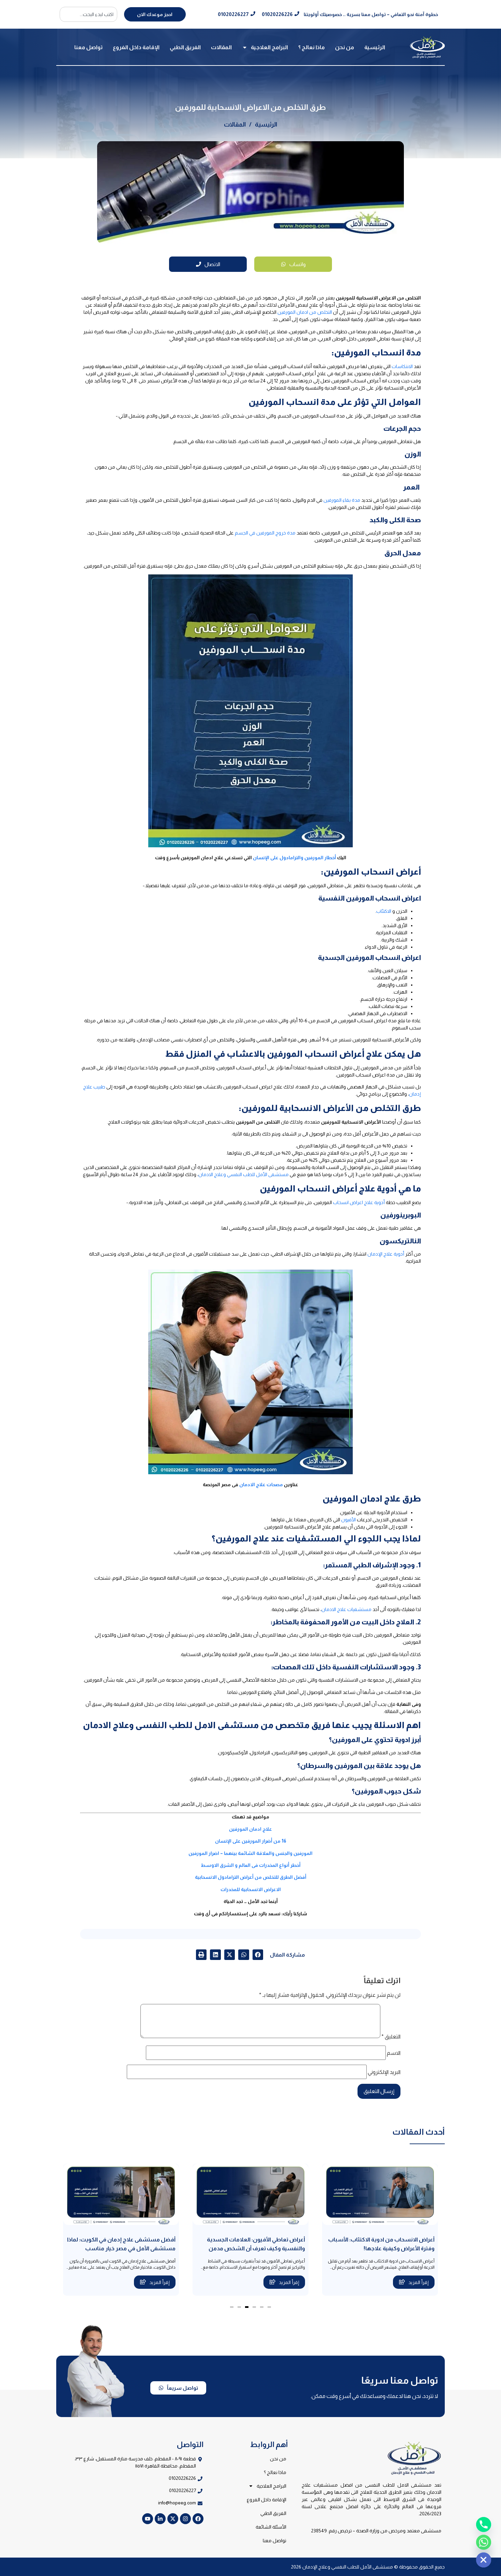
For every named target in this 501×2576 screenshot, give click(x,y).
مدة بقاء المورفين (342, 500)
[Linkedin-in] (160, 2519)
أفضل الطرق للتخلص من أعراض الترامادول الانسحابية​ (251, 1877)
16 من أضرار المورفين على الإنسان (251, 1841)
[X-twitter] (173, 2519)
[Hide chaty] (484, 2560)
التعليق (391, 2037)
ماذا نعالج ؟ (312, 47)
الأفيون (348, 1520)
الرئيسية (375, 47)
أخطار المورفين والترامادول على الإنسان (294, 858)
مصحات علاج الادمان (261, 1484)
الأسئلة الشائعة (271, 2527)
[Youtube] (148, 2519)
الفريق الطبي (185, 47)
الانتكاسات (402, 366)
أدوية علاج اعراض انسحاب (359, 1202)
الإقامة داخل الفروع (136, 47)
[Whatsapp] (484, 2542)
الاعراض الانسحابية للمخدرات (251, 1889)
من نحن (345, 47)
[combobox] (88, 14)
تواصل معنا (88, 47)
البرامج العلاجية (269, 47)
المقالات (221, 47)
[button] (258, 1955)
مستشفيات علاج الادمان (346, 1609)
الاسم (394, 2053)
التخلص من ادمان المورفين (305, 312)
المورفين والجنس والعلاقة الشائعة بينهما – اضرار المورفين (250, 1853)
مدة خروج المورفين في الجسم (265, 533)
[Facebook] (198, 2519)
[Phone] (484, 2524)
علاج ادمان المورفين (250, 1829)
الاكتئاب (384, 911)
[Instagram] (185, 2519)
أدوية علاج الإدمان (386, 1254)
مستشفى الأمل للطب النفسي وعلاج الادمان (244, 1174)
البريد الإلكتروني (384, 2072)
